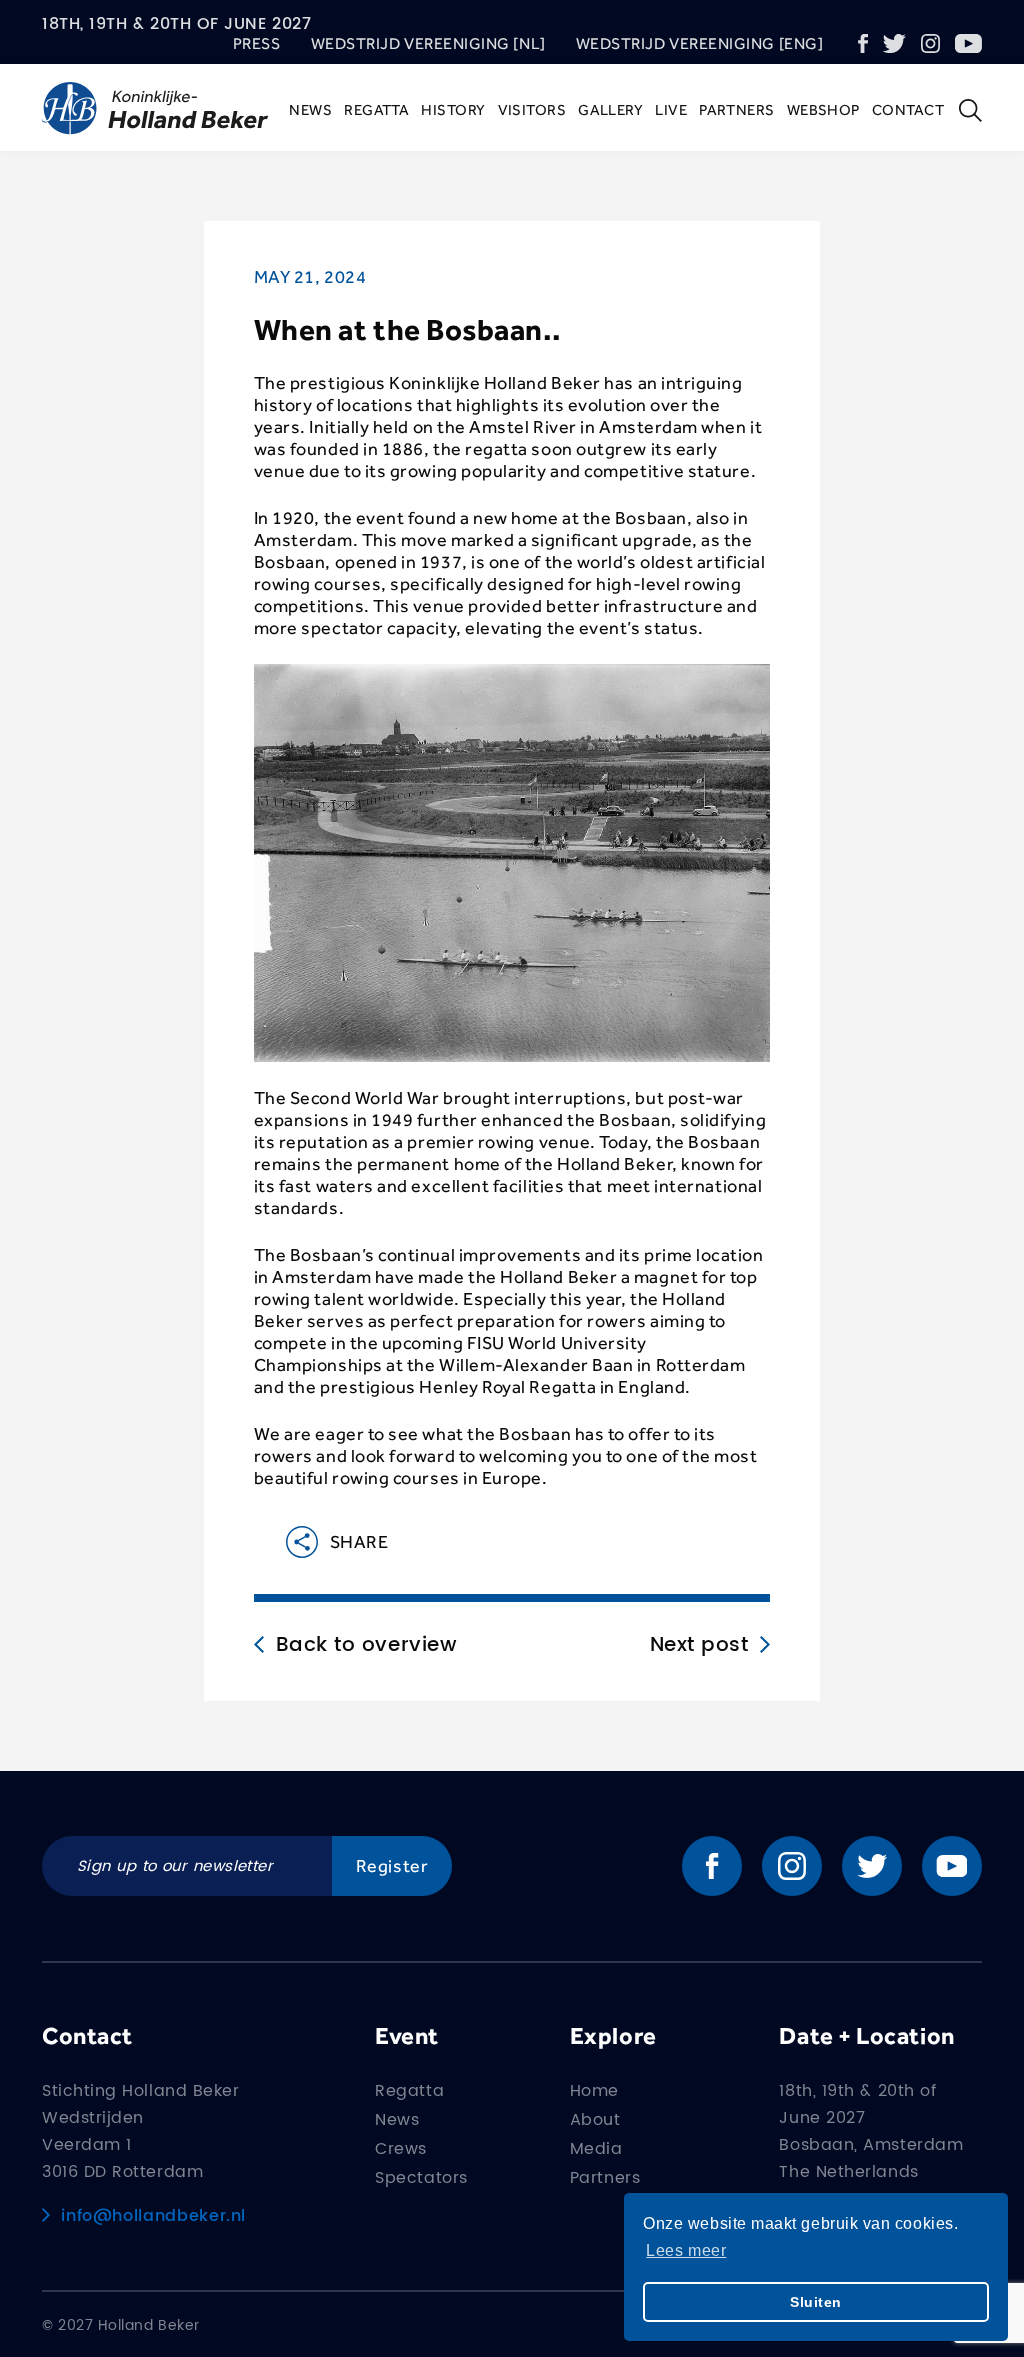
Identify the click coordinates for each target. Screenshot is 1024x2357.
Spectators (421, 2178)
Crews (401, 2149)
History (453, 110)
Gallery (610, 110)
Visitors (532, 110)
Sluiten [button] (816, 2302)
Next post (699, 1646)
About (595, 2120)
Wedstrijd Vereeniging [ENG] (700, 43)
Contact (908, 110)
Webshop (823, 110)
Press (257, 43)
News (310, 110)
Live (671, 110)
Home (594, 2091)
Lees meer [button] (686, 2250)
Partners (737, 110)
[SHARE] (286, 1542)
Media (596, 2149)
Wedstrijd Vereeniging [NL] (428, 43)
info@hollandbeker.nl (153, 2216)
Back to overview (367, 1646)
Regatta (376, 110)
